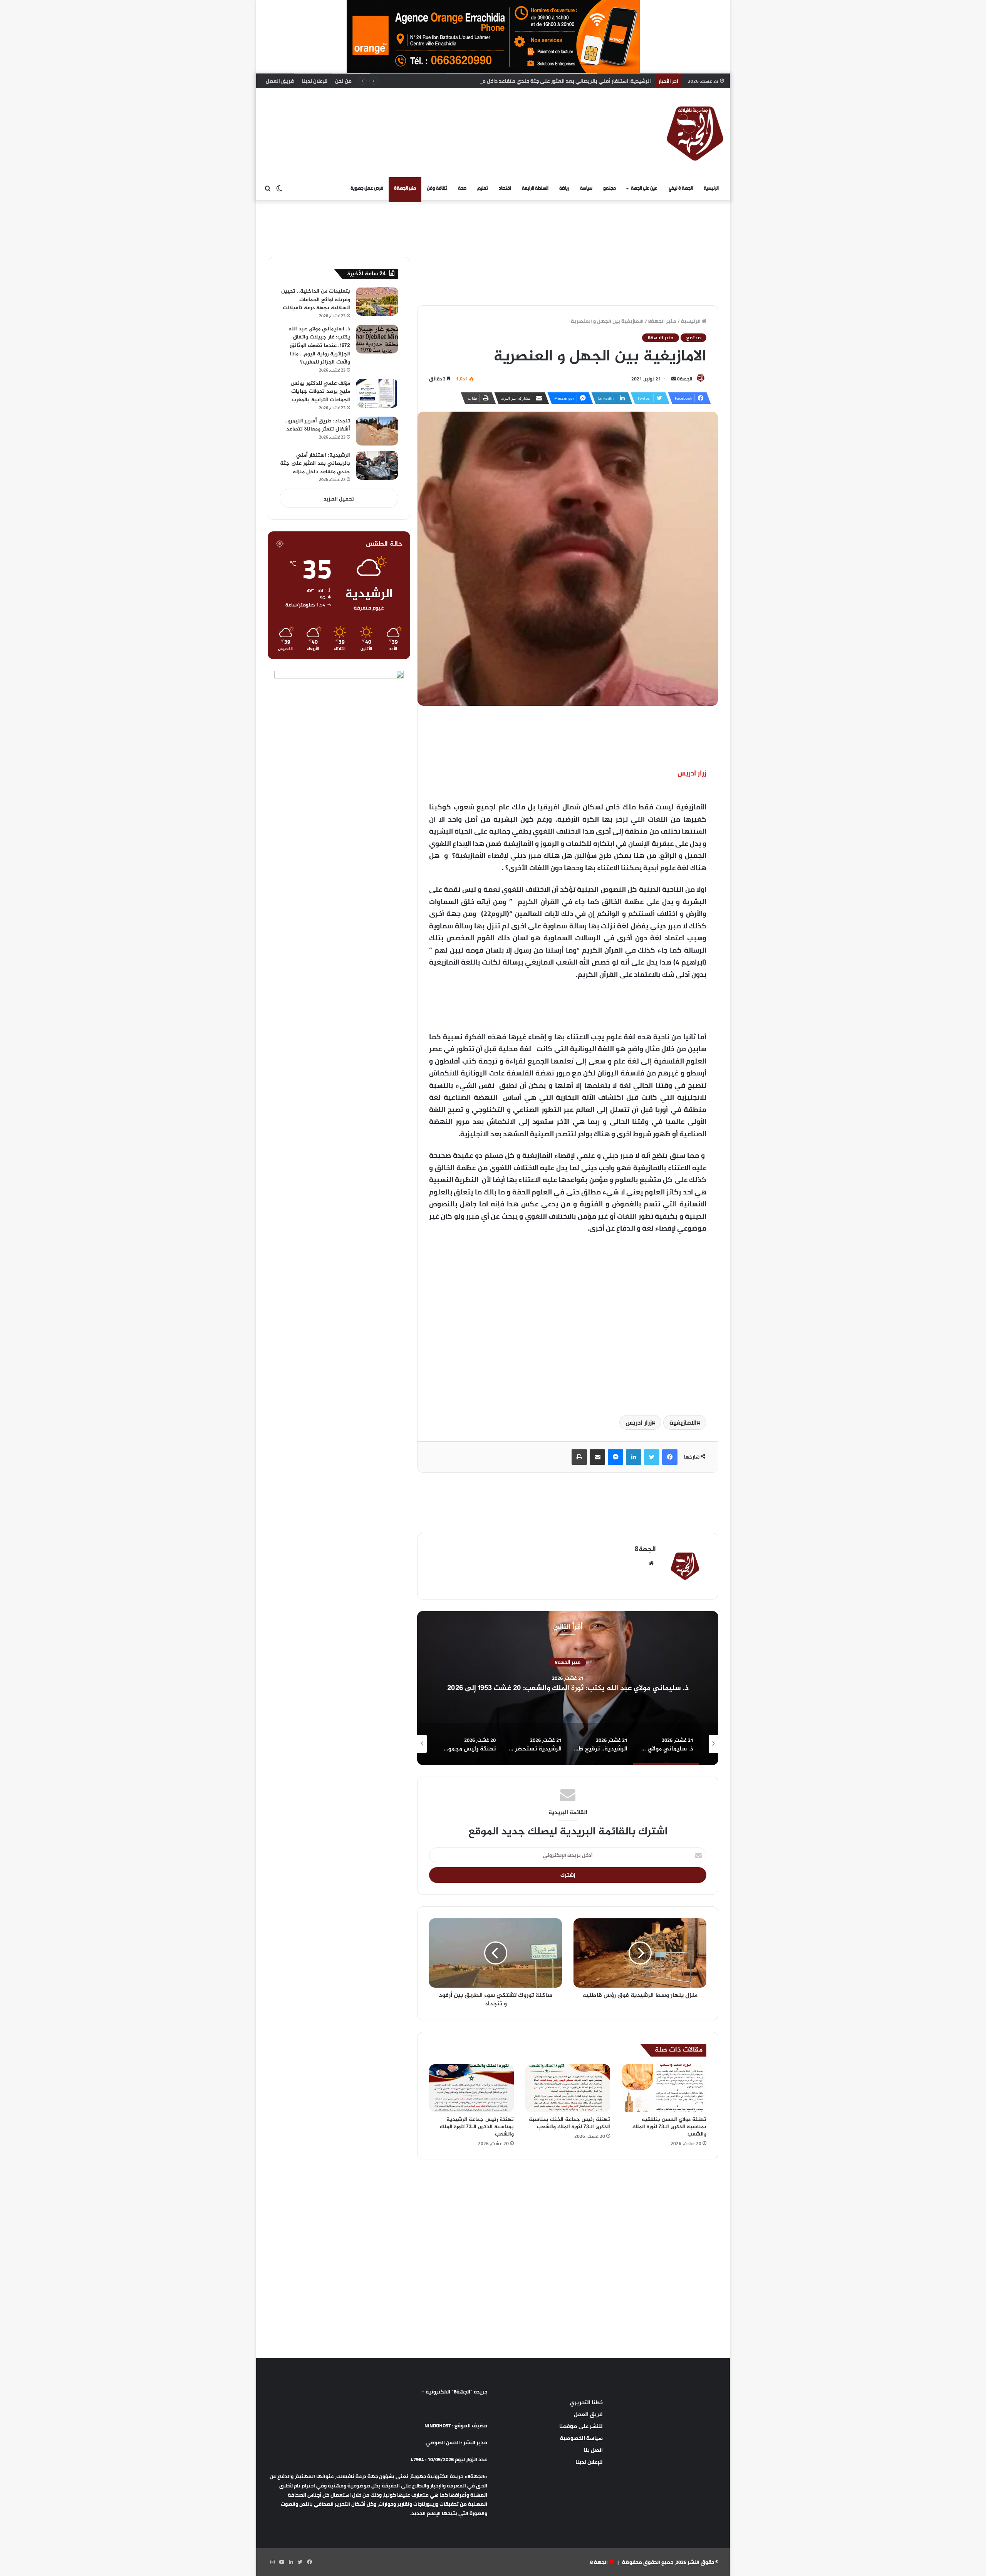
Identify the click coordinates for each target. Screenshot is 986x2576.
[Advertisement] (414, 113)
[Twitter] (652, 1457)
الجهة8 (685, 379)
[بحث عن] (268, 189)
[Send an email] (674, 379)
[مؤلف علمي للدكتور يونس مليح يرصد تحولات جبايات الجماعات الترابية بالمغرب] (377, 393)
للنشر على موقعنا (581, 2426)
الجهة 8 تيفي (681, 188)
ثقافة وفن (437, 188)
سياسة (586, 188)
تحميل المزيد (339, 499)
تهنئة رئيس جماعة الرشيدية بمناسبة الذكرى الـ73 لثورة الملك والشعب (477, 2127)
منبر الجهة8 (405, 188)
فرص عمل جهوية (367, 188)
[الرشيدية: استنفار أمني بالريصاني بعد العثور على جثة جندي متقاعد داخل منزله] (377, 465)
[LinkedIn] (634, 1457)
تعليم (483, 188)
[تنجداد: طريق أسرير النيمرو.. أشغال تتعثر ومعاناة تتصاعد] (377, 431)
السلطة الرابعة (535, 188)
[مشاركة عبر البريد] (597, 1457)
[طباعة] (579, 1457)
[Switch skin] (279, 189)
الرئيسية (711, 188)
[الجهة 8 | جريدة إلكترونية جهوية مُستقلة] (695, 132)
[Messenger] (615, 1457)
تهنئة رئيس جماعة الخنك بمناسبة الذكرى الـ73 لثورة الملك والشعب (569, 2123)
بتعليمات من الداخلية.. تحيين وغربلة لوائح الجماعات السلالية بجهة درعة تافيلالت (316, 300)
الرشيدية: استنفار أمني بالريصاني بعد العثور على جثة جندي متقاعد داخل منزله (315, 464)
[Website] (651, 1563)
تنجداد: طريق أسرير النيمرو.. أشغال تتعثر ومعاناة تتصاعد (317, 425)
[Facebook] (670, 1457)
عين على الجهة (644, 188)
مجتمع (610, 188)
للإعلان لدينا (314, 81)
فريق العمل (280, 81)
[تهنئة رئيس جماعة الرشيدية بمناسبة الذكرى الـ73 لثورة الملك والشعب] (471, 2088)
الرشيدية (568, 1662)
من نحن (343, 81)
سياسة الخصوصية (581, 2438)
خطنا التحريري (586, 2402)
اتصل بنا (593, 2450)
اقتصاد (505, 188)
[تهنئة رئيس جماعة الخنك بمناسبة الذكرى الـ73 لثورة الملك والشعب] (568, 2088)
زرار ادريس (639, 1422)
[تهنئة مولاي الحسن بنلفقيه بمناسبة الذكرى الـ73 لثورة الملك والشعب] (664, 2088)
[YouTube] (282, 2562)
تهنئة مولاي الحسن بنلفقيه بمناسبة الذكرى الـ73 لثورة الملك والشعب (669, 2127)
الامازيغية (683, 1422)
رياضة (564, 188)
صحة (462, 188)
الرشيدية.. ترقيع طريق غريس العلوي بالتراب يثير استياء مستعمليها (568, 1688)
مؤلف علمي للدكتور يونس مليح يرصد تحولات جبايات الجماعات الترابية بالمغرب (320, 392)
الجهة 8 (599, 2562)
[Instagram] (272, 2562)
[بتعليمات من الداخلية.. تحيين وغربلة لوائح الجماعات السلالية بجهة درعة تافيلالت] (377, 301)
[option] (568, 1688)
